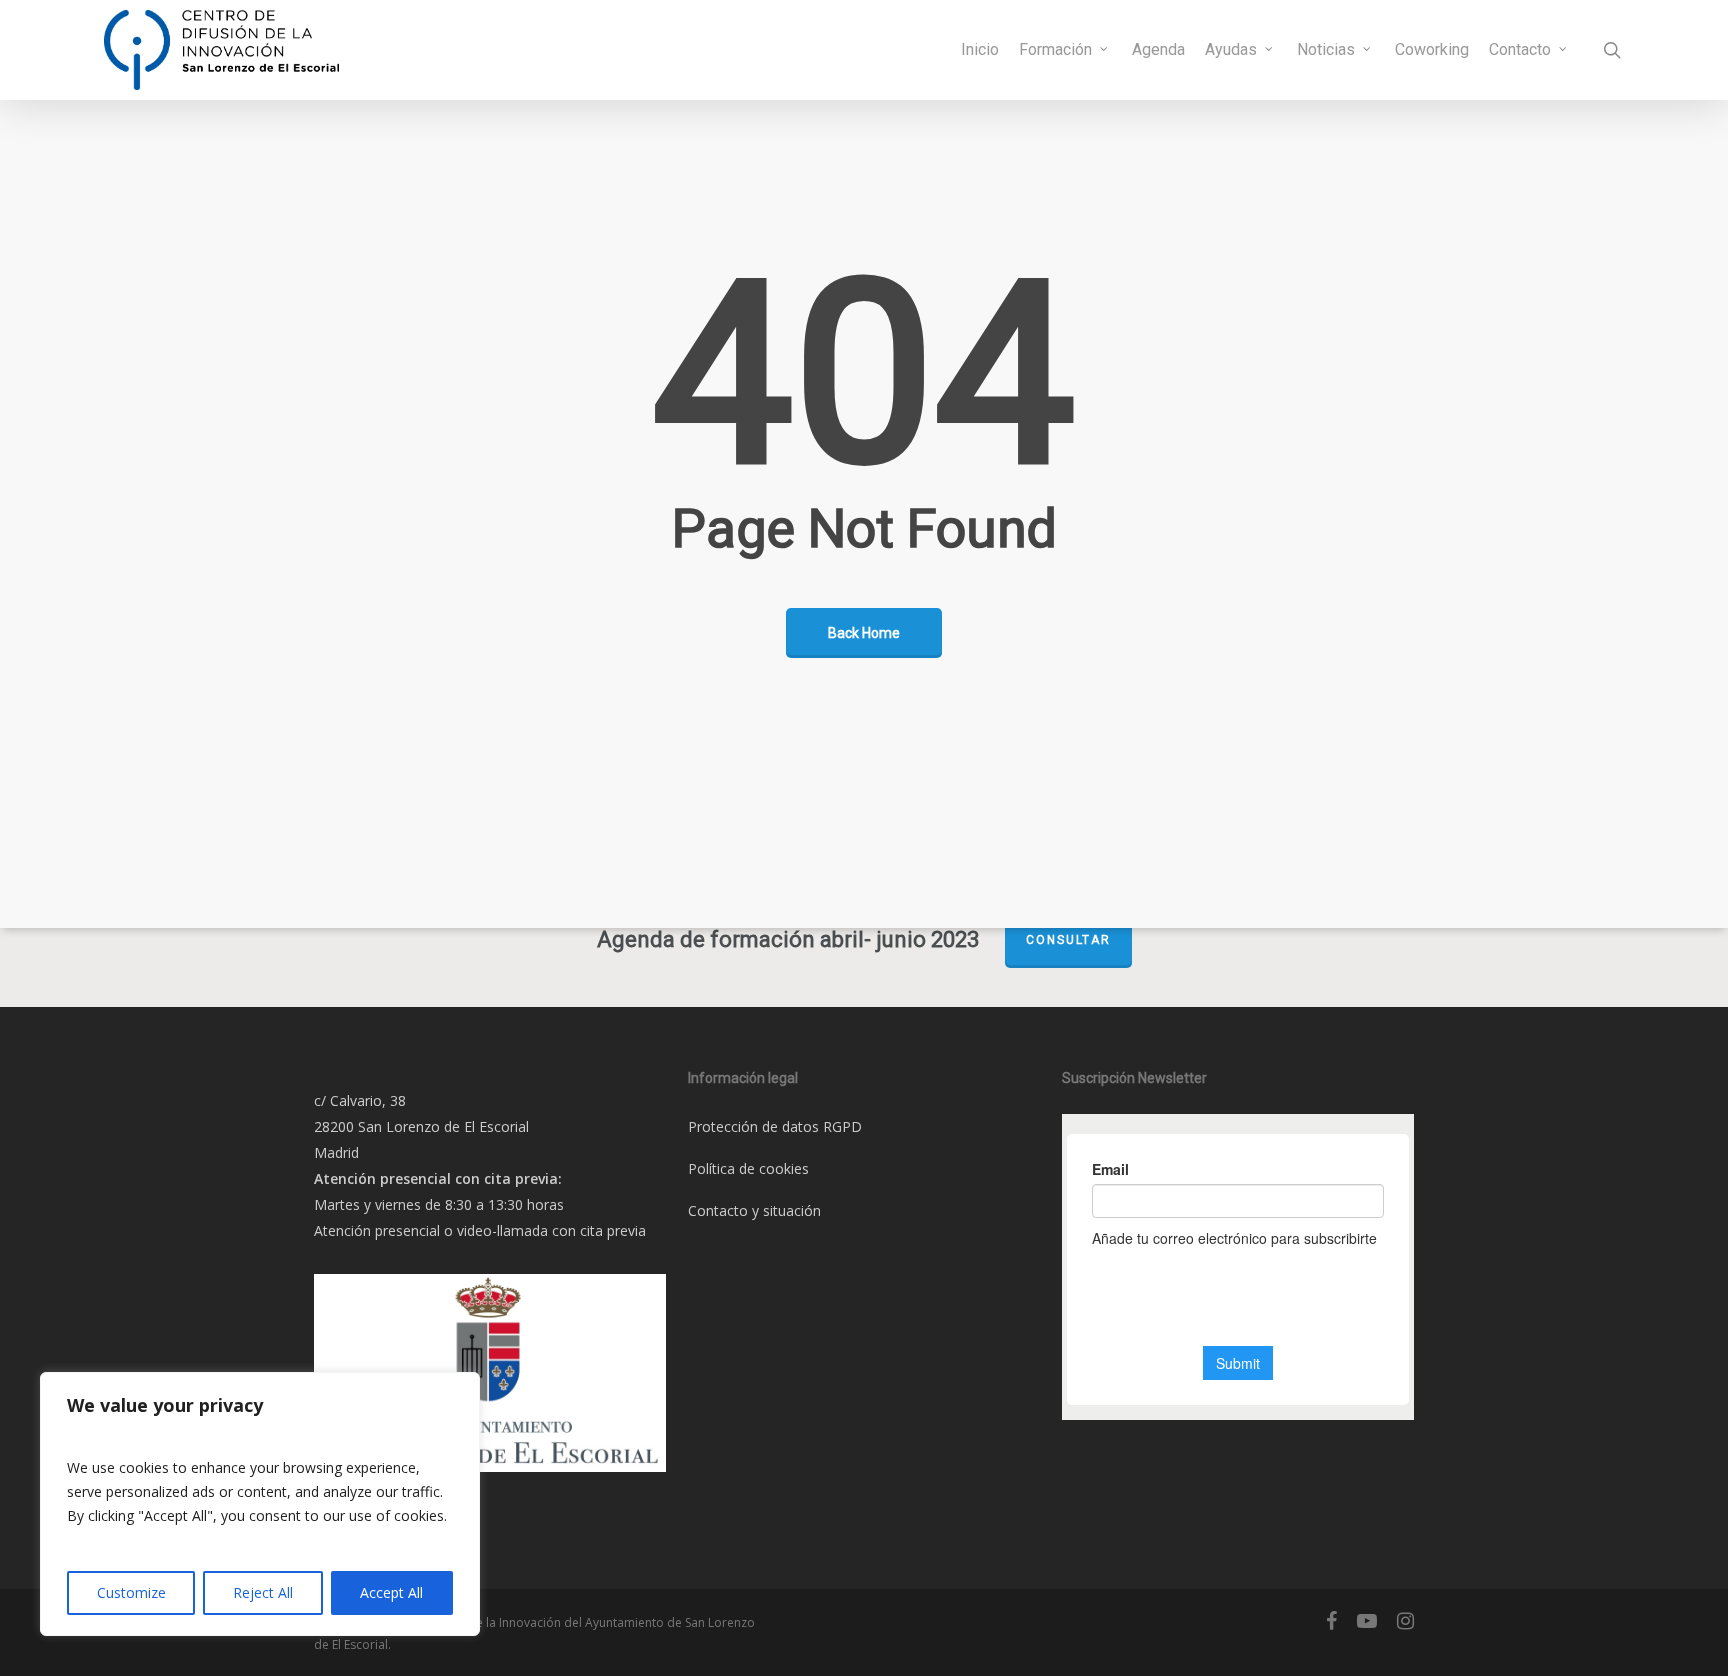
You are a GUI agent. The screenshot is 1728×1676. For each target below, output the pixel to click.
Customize (131, 1592)
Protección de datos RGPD (775, 1126)
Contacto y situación (754, 1210)
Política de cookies (748, 1168)
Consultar (1068, 940)
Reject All (263, 1592)
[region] (260, 1504)
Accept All (391, 1592)
